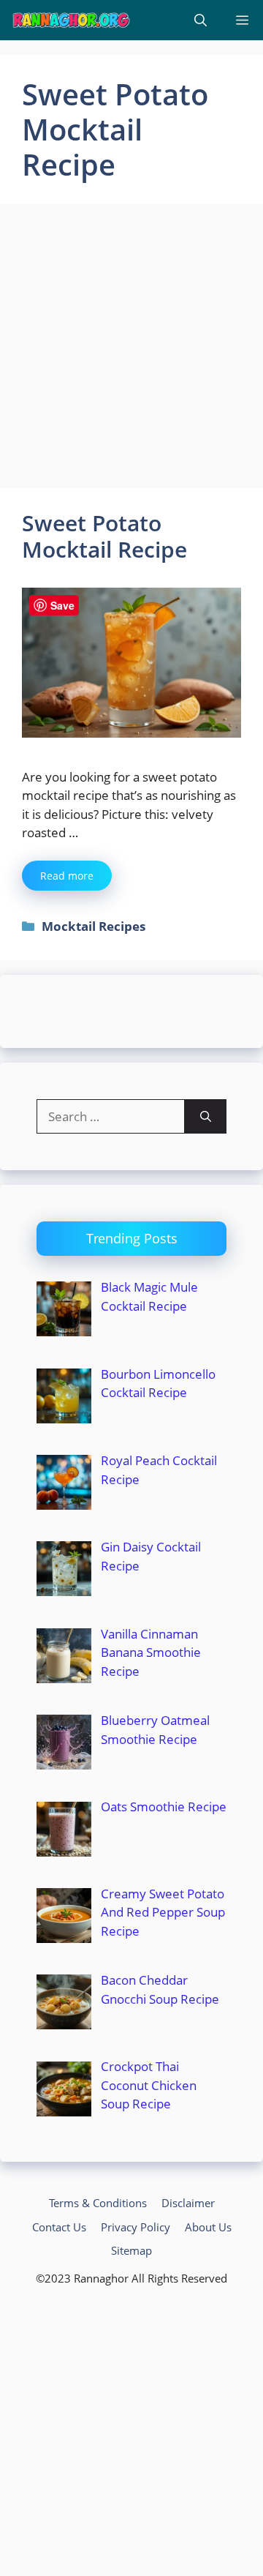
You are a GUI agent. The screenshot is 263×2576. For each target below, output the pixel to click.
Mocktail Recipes (94, 926)
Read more (67, 876)
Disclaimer (188, 2203)
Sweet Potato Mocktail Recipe (104, 536)
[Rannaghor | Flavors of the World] (71, 20)
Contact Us (59, 2227)
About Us (208, 2227)
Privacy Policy (136, 2227)
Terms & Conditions (98, 2203)
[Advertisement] (131, 351)
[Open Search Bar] (201, 20)
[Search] (206, 1117)
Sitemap (131, 2250)
